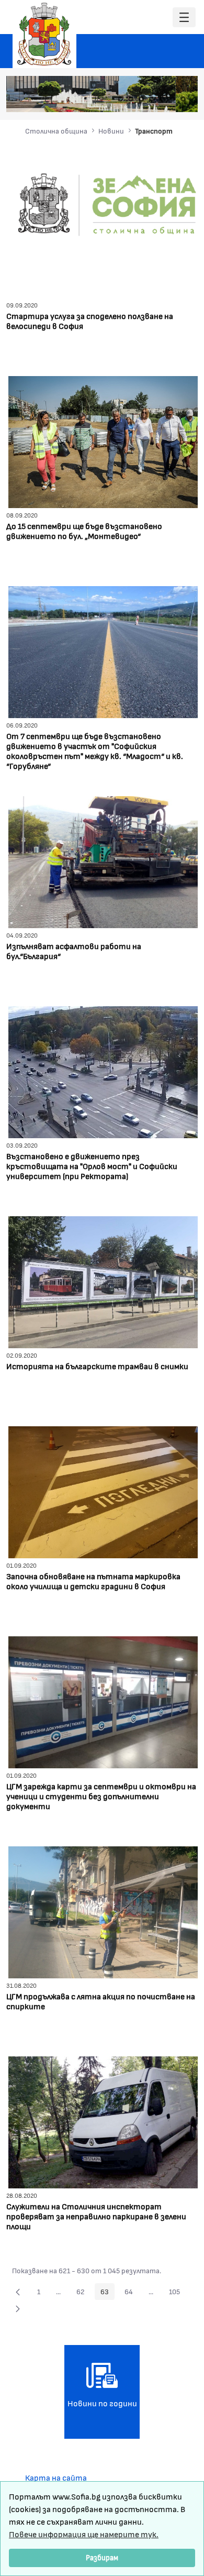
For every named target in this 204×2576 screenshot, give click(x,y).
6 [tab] (173, 99)
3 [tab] (141, 99)
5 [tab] (162, 99)
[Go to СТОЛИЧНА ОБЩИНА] (44, 34)
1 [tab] (120, 99)
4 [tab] (152, 99)
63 (107, 2293)
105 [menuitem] (177, 2293)
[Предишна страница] (18, 2292)
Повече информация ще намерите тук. (84, 2534)
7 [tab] (183, 99)
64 (132, 2293)
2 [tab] (131, 99)
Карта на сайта (56, 2477)
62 (83, 2293)
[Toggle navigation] (184, 18)
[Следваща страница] (18, 2308)
